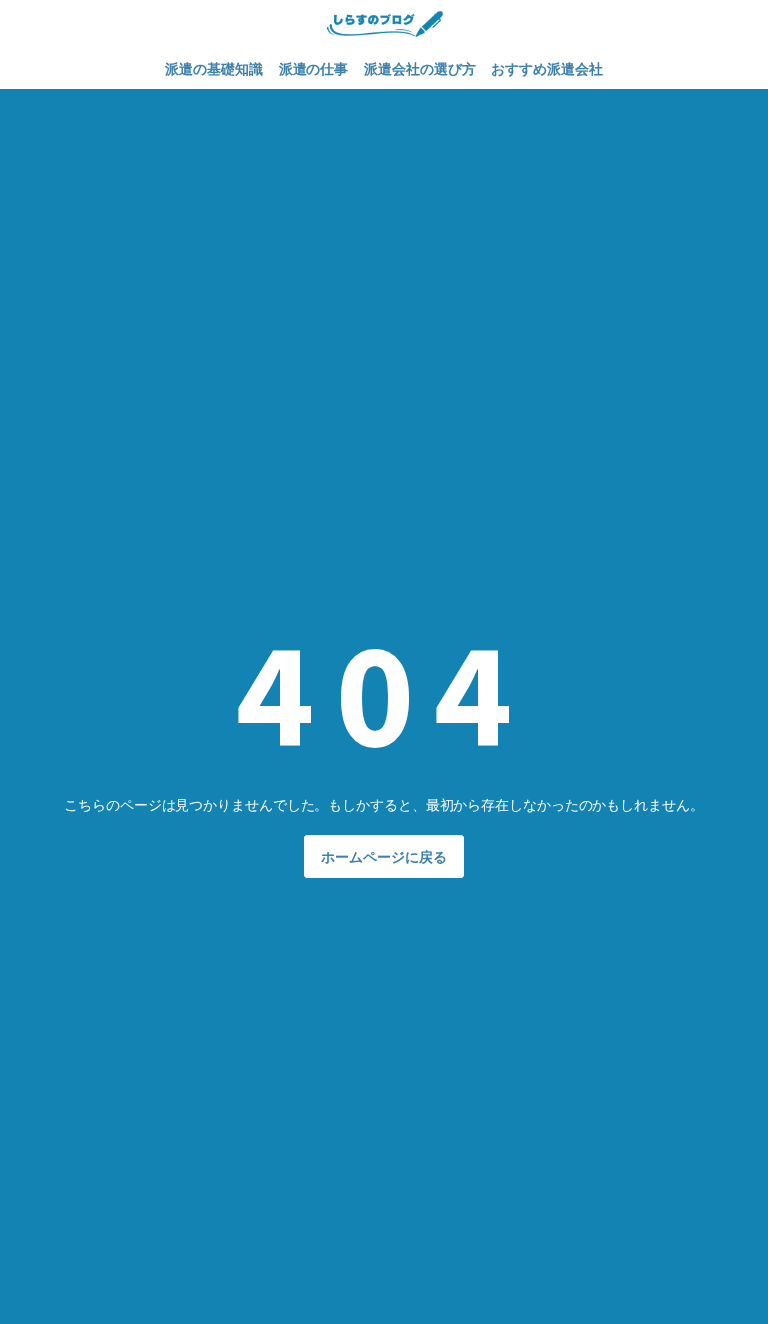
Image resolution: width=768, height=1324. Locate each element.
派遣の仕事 (314, 68)
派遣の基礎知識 (213, 68)
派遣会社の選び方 (419, 68)
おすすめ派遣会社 (546, 68)
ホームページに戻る (383, 856)
